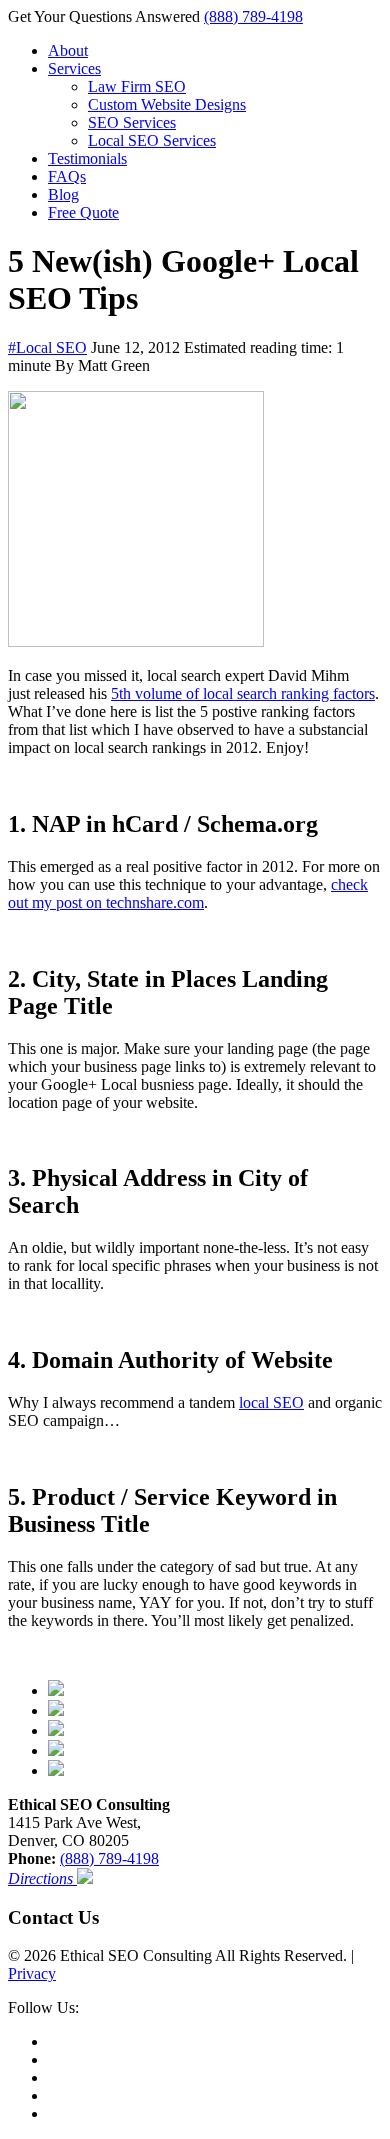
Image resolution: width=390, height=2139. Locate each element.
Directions (42, 1878)
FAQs (67, 176)
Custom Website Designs (167, 104)
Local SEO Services (152, 140)
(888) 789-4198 (253, 16)
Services (74, 68)
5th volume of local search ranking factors (243, 693)
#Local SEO (47, 347)
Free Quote (83, 212)
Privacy (32, 1973)
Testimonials (87, 158)
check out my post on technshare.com (188, 893)
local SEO (271, 1402)
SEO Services (132, 122)
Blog (63, 194)
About (68, 50)
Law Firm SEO (137, 86)
